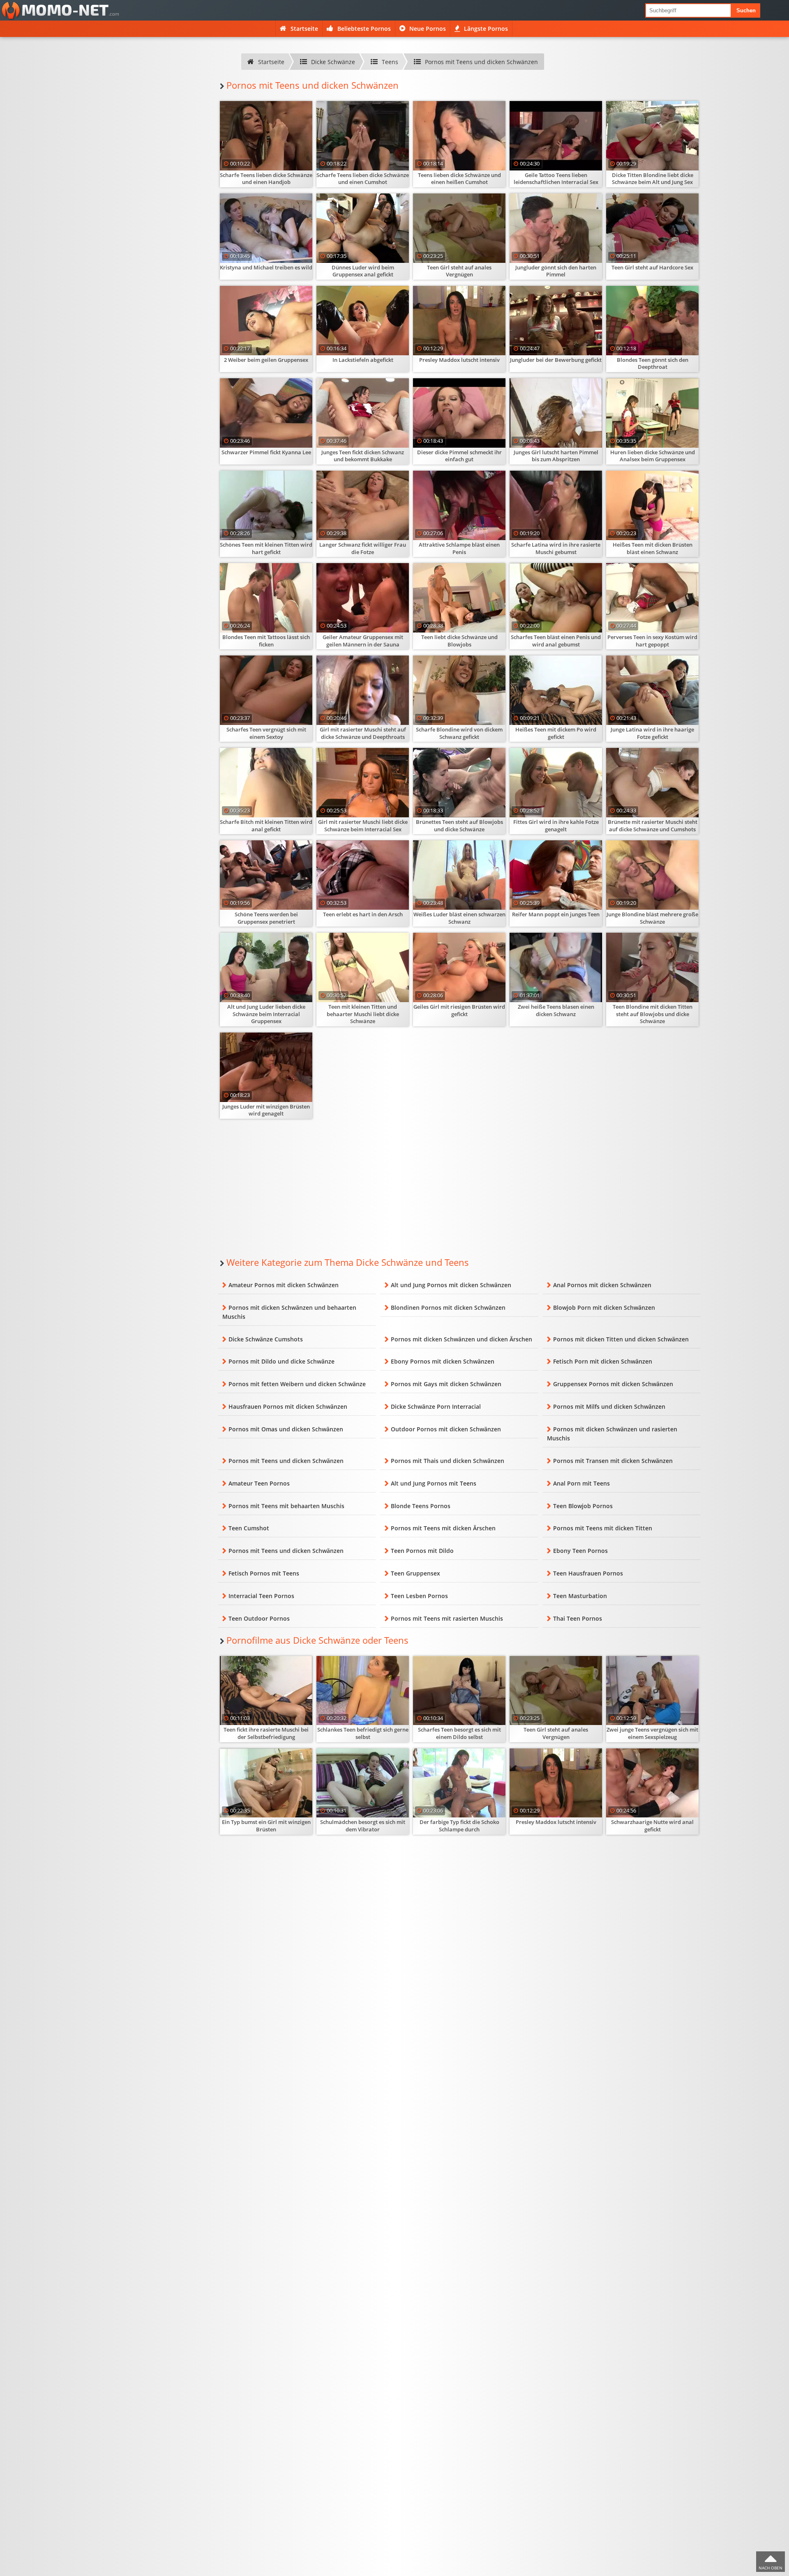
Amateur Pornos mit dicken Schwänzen (284, 1285)
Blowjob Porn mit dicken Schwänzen (604, 1308)
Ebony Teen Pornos (580, 1551)
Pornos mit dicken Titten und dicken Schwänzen (621, 1339)
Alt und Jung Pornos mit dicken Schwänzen (451, 1285)
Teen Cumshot (249, 1528)
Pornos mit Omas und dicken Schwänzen (286, 1429)
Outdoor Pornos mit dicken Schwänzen (446, 1429)
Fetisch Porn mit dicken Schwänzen (603, 1361)
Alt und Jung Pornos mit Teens (434, 1483)
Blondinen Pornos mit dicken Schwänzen (448, 1308)
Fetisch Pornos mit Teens (264, 1573)
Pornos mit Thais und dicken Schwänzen (448, 1461)
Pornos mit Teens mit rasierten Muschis (447, 1618)
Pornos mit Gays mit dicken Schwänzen (446, 1384)
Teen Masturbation (580, 1596)
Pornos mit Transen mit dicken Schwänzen (613, 1461)
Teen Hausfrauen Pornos (588, 1573)
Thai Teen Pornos (578, 1618)
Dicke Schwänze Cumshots (266, 1339)
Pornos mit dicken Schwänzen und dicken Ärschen (461, 1339)
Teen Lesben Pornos (419, 1596)
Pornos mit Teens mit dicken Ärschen (443, 1528)
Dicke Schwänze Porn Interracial (436, 1406)
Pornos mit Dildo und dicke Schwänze (281, 1361)
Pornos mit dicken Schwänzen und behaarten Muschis (289, 1312)
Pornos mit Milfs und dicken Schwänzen (609, 1406)
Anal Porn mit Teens (581, 1483)
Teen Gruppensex (415, 1573)
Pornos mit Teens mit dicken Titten (603, 1528)
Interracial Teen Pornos (261, 1596)
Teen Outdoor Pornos (259, 1618)
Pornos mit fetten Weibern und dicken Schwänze (297, 1384)
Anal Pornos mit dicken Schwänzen (602, 1285)
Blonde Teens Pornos (421, 1506)
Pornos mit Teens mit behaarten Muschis (286, 1506)
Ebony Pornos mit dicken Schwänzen (443, 1361)
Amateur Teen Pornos (259, 1483)
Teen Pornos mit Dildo (422, 1551)
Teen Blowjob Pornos (583, 1506)
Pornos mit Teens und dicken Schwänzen (286, 1461)
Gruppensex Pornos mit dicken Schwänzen (613, 1384)
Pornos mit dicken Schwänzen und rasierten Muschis (612, 1434)
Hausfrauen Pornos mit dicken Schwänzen (288, 1406)
